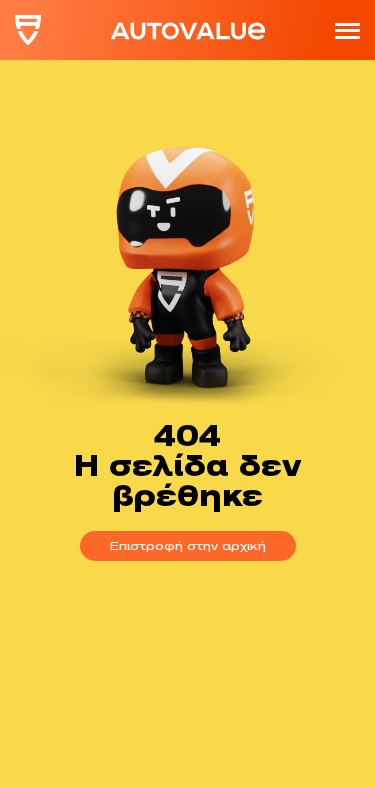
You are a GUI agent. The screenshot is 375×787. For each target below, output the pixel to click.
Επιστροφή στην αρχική (188, 545)
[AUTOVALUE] (28, 30)
